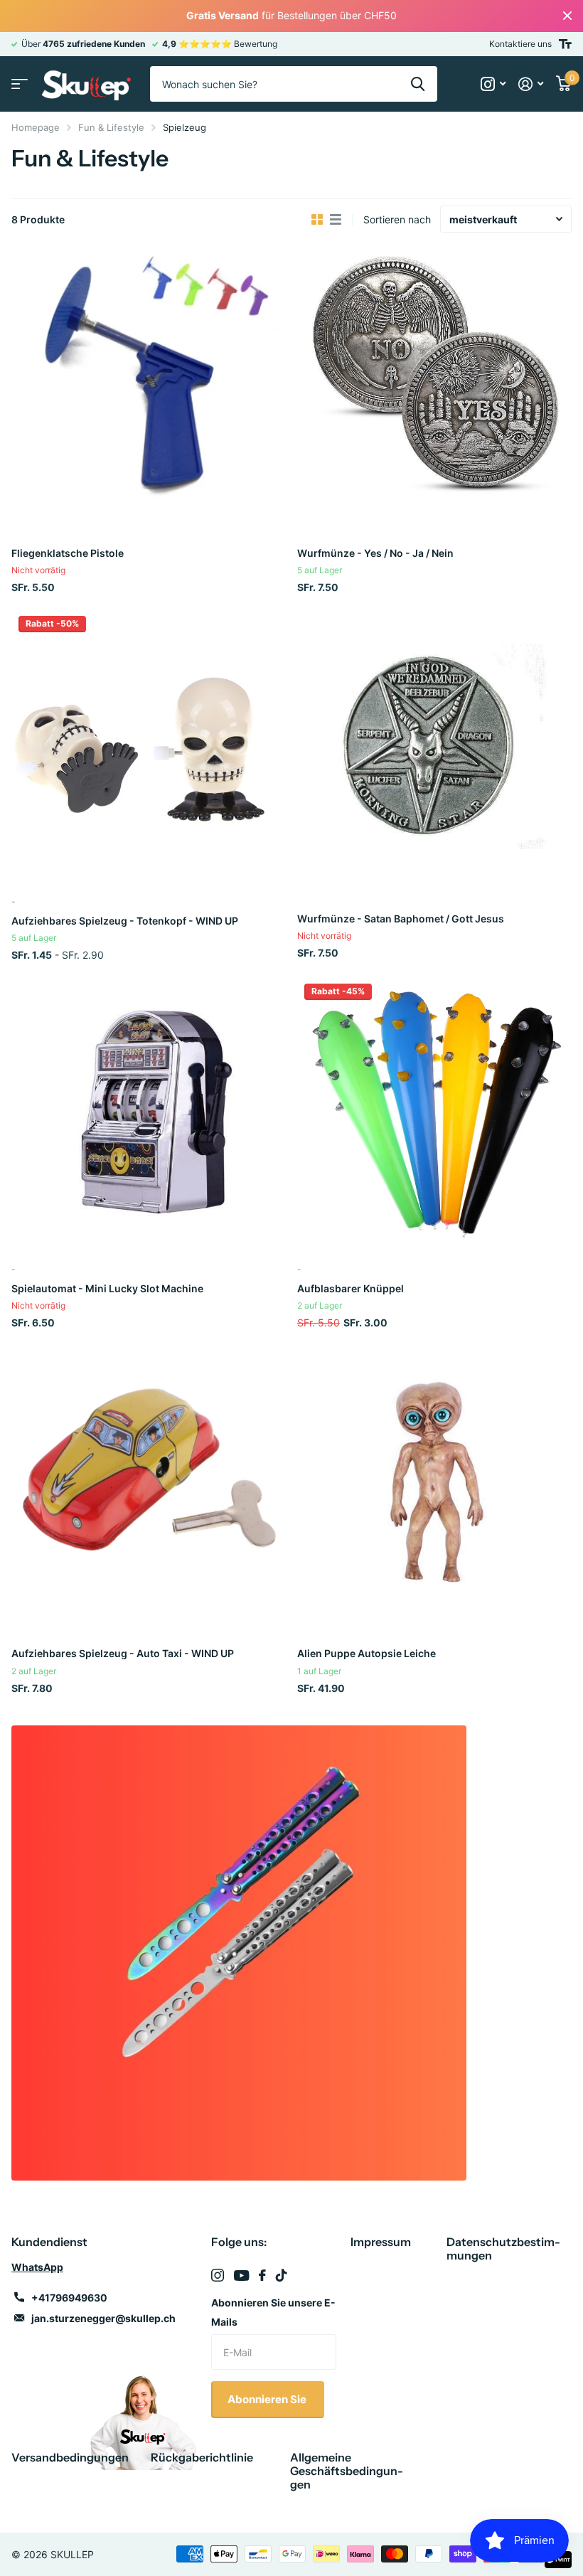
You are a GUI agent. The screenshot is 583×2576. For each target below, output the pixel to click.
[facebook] (262, 2275)
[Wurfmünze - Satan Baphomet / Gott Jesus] (434, 746)
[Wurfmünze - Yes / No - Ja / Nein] (434, 380)
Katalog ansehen (20, 84)
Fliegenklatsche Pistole (68, 553)
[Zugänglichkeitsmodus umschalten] (565, 44)
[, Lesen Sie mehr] (493, 84)
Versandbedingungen (70, 2457)
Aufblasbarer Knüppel (351, 1288)
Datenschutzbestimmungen (503, 2248)
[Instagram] (218, 2275)
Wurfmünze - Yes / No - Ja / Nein (375, 553)
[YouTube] (241, 2276)
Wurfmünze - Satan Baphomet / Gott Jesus (401, 919)
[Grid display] (317, 220)
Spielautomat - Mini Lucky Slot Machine (107, 1288)
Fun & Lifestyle (111, 127)
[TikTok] (282, 2275)
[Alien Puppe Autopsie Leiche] (434, 1481)
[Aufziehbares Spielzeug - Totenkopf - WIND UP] (149, 746)
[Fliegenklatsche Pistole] (149, 380)
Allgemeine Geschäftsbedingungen (347, 2471)
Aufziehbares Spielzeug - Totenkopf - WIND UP (125, 921)
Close (567, 16)
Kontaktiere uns (520, 44)
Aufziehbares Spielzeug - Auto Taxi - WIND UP (123, 1653)
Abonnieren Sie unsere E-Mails (273, 2312)
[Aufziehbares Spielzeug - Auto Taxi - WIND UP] (149, 1481)
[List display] (336, 220)
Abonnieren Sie (268, 2399)
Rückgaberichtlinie (202, 2457)
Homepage (36, 127)
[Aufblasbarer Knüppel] (434, 1114)
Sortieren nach (397, 219)
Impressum (381, 2242)
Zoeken (418, 84)
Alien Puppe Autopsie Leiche (367, 1653)
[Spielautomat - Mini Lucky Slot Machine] (149, 1114)
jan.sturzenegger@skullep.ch (103, 2318)
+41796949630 (69, 2298)
